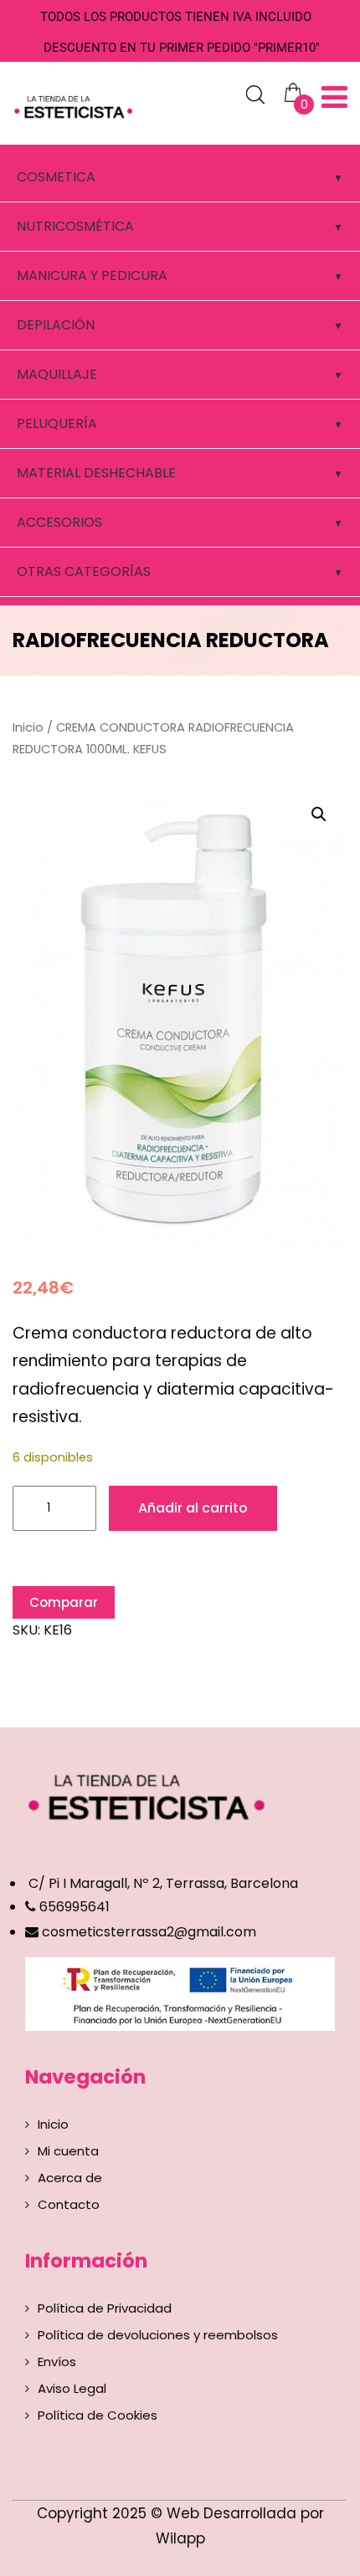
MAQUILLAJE (57, 374)
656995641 (73, 1907)
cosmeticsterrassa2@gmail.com (149, 1932)
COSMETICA (56, 177)
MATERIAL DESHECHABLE (96, 473)
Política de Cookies (98, 2415)
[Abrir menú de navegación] (334, 97)
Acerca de (70, 2178)
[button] (319, 814)
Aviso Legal (72, 2388)
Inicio (28, 727)
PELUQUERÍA (57, 423)
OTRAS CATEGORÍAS (84, 571)
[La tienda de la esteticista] (75, 105)
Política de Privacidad (105, 2308)
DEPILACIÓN (56, 325)
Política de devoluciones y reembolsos (158, 2335)
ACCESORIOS (59, 522)
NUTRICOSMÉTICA (75, 226)
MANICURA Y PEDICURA (92, 275)
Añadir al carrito (193, 1508)
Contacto (69, 2204)
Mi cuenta (68, 2151)
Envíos (57, 2362)
